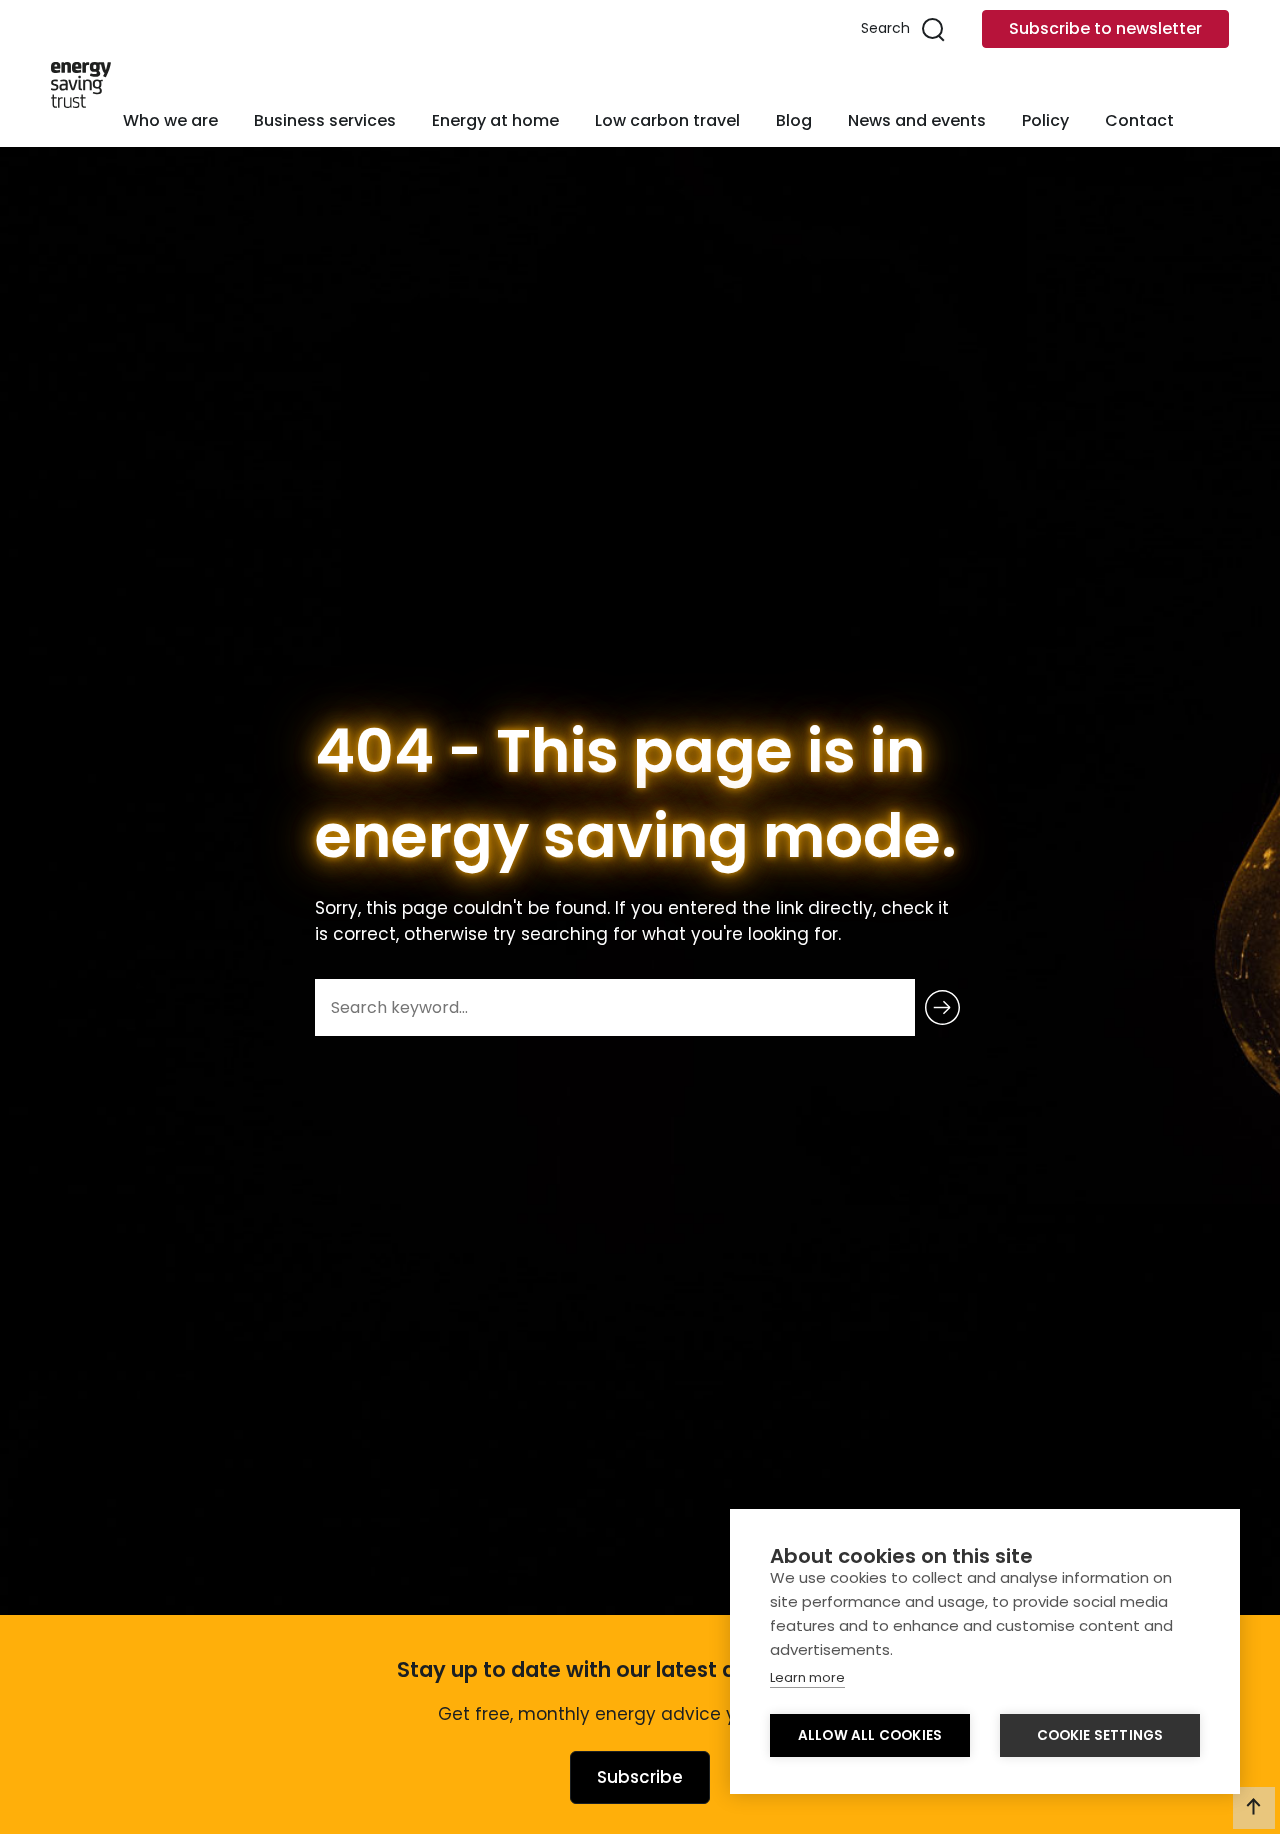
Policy (1045, 120)
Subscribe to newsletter (1105, 28)
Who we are (170, 120)
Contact (1139, 120)
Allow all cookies (870, 1735)
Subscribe (640, 1777)
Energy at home (495, 120)
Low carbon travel (667, 120)
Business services (325, 120)
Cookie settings (1100, 1735)
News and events (917, 120)
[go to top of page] (1254, 1808)
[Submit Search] (942, 1007)
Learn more (807, 1677)
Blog (794, 120)
